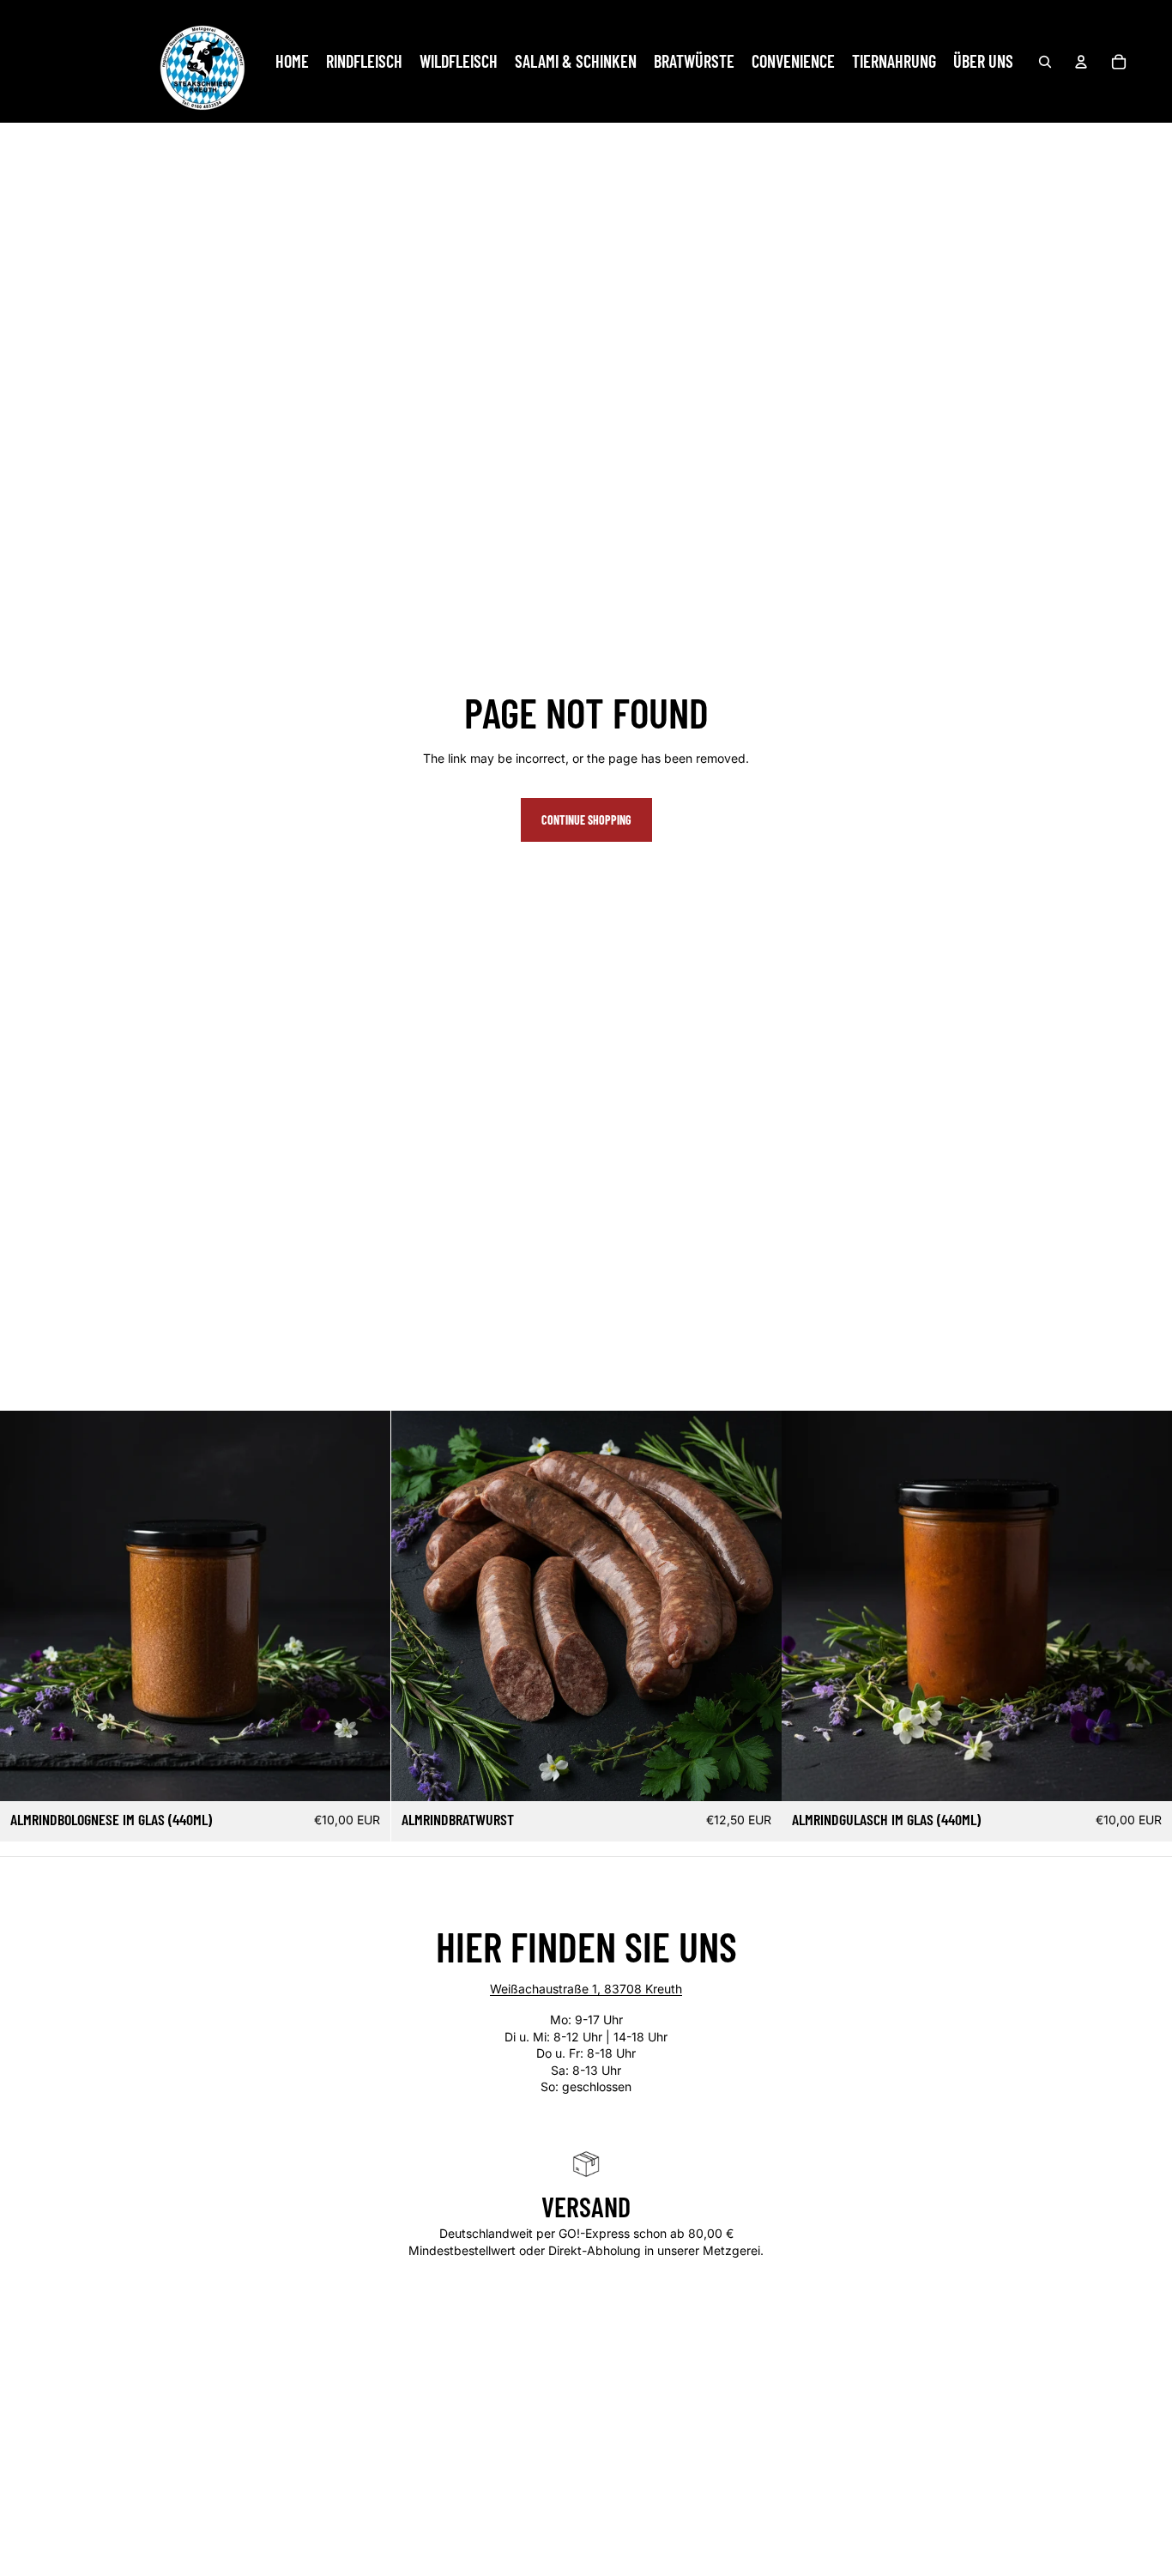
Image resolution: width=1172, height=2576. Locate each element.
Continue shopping (586, 820)
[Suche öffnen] (1045, 62)
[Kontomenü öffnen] (1081, 62)
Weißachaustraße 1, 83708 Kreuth (586, 1989)
